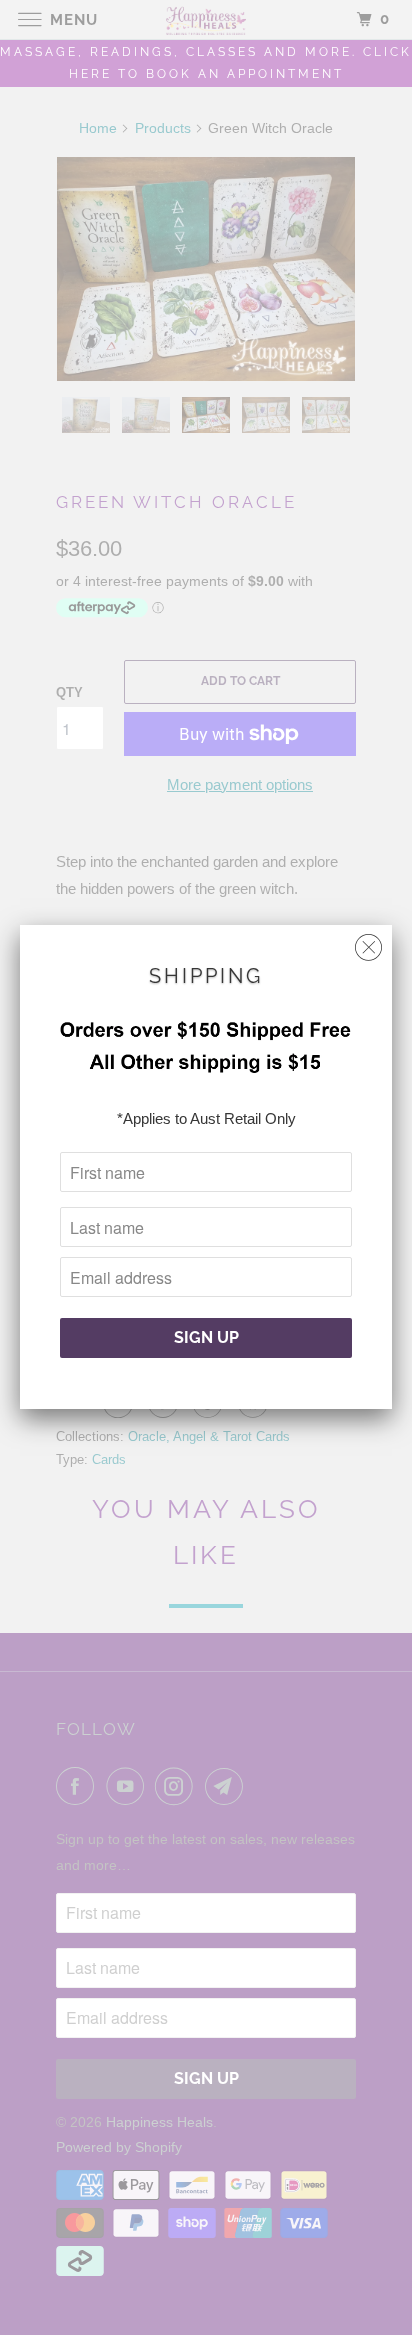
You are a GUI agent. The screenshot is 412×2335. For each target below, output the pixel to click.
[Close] (368, 942)
